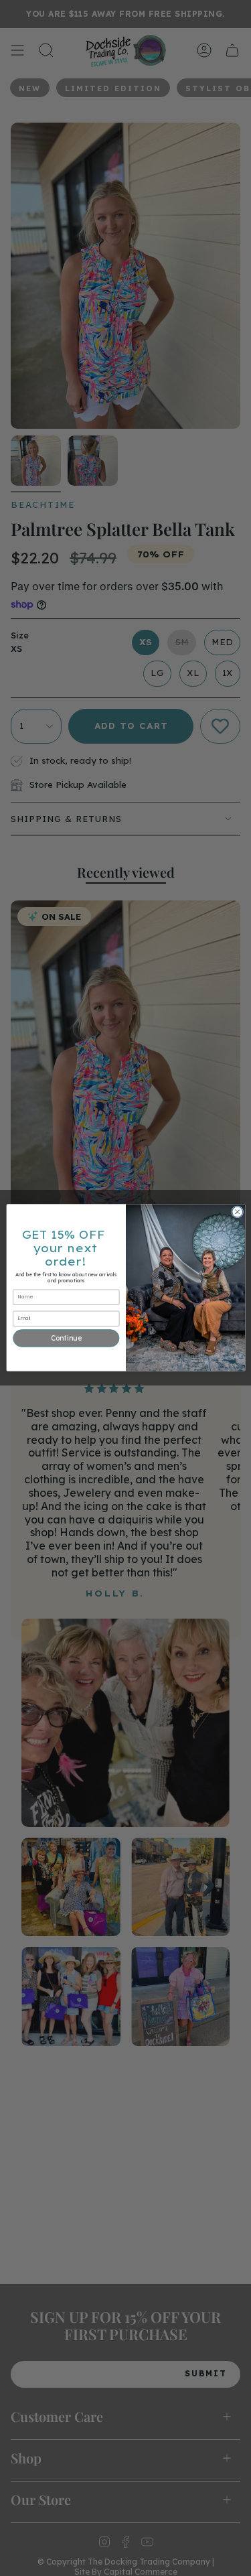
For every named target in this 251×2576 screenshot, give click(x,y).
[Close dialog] (237, 1212)
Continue (66, 1338)
